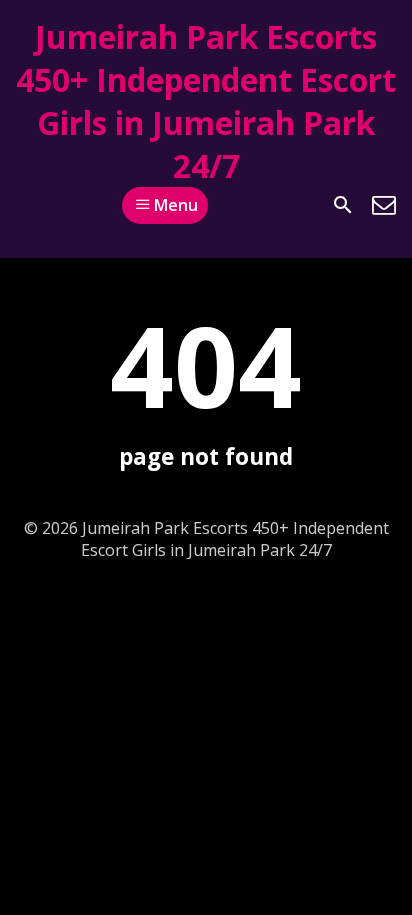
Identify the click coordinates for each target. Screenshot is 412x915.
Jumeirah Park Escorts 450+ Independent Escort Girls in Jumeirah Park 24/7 (206, 101)
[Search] (343, 205)
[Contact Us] (384, 205)
